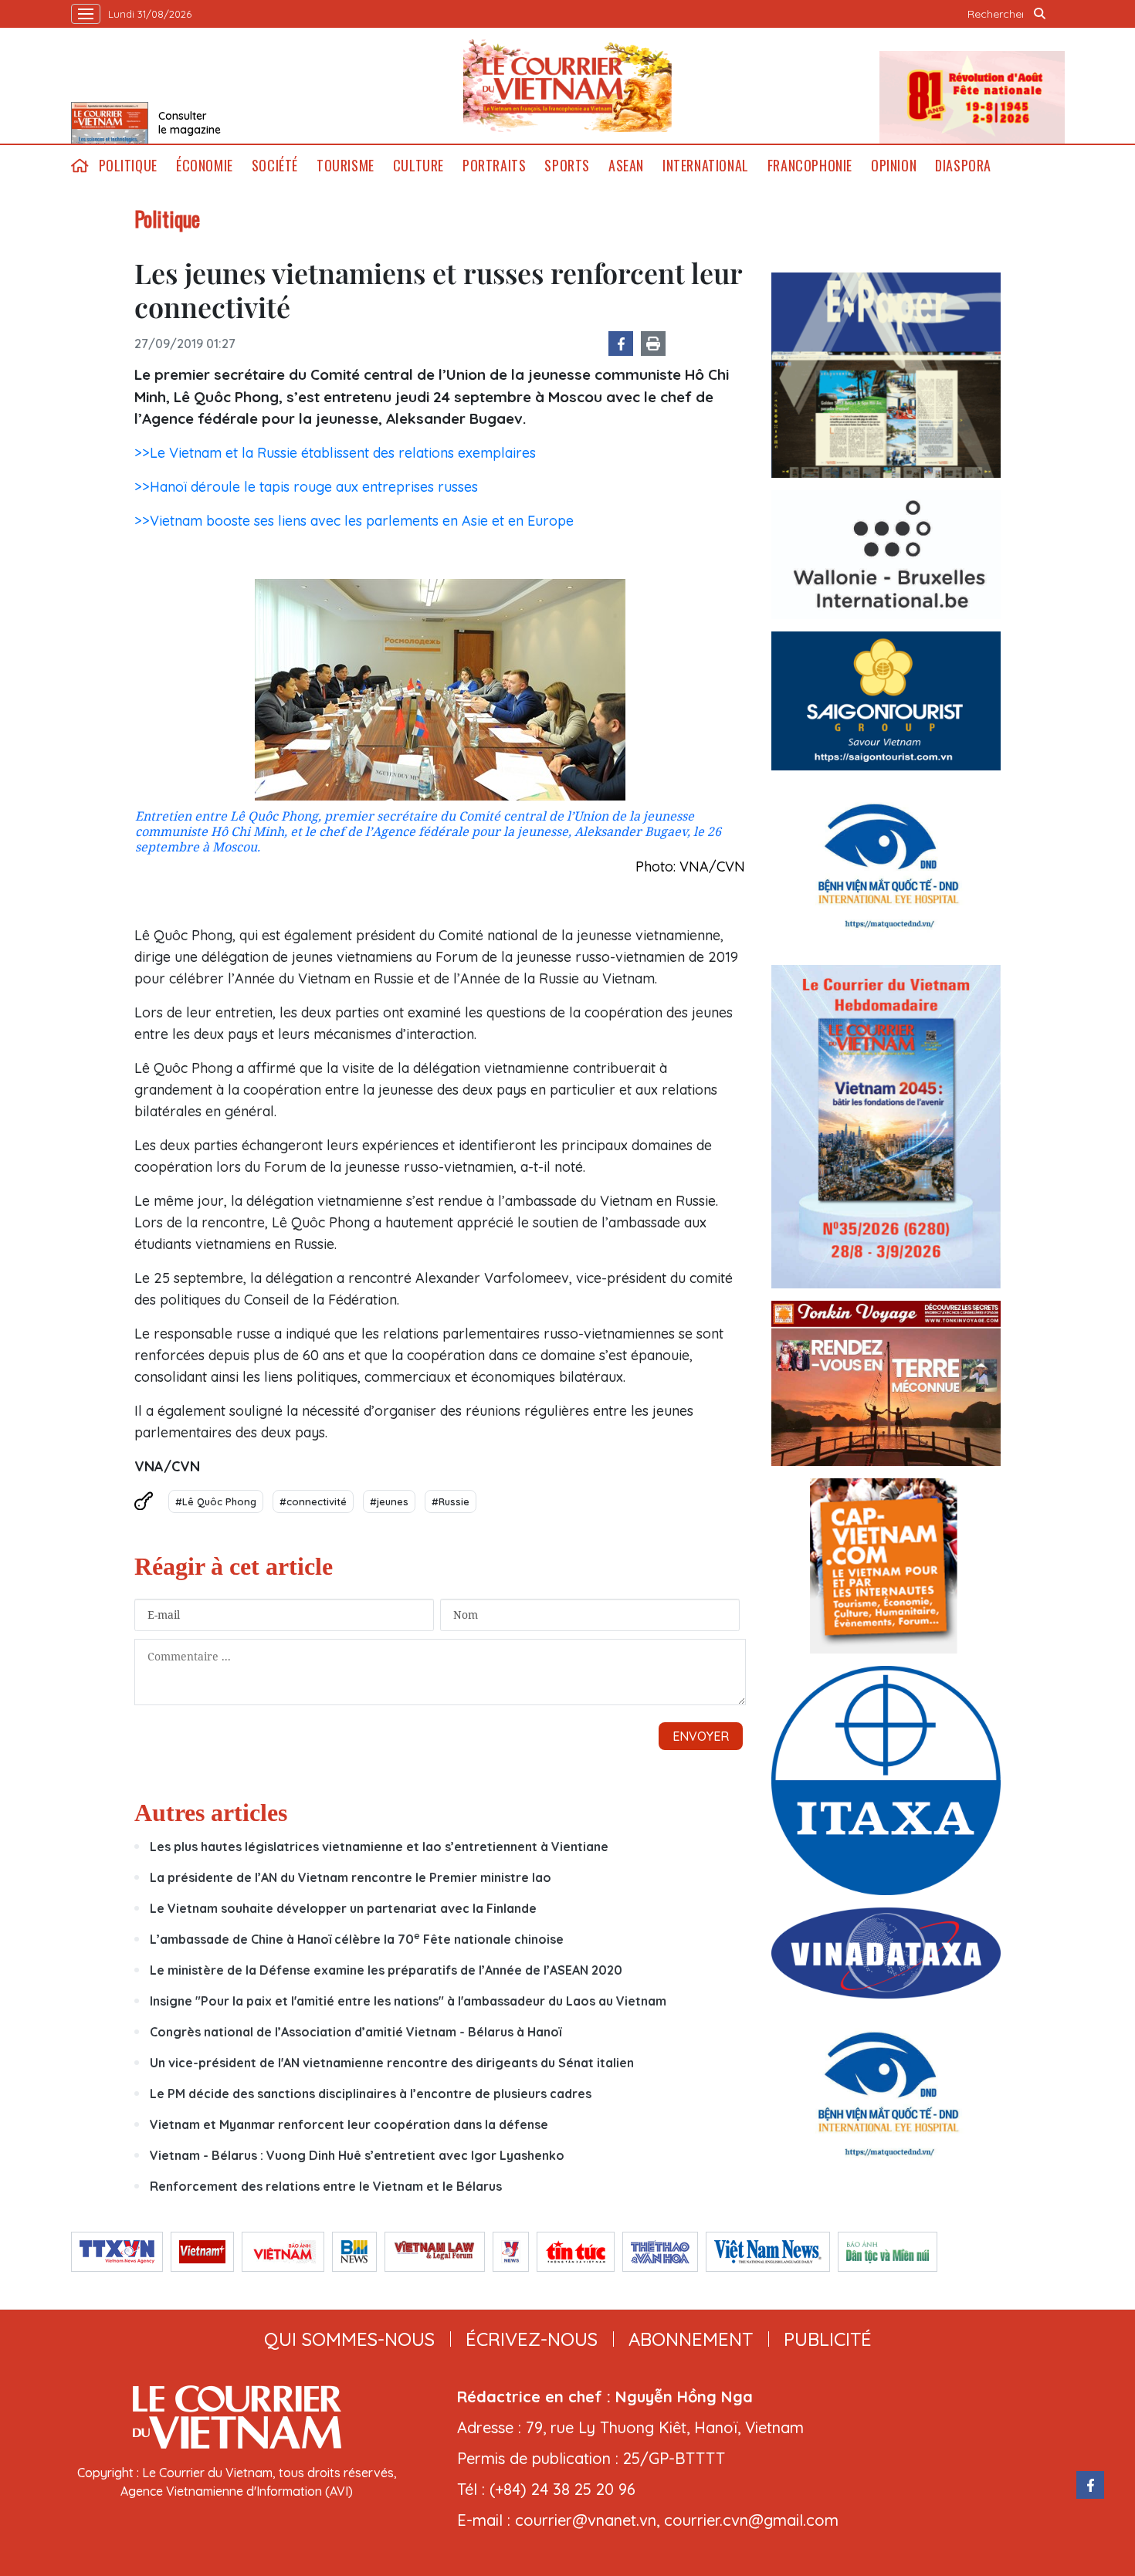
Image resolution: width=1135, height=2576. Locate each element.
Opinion (894, 166)
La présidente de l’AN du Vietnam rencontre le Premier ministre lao (351, 1877)
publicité (828, 2339)
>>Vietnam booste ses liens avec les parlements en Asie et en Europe (354, 521)
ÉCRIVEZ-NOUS (532, 2339)
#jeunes (389, 1501)
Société (275, 166)
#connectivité (313, 1501)
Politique (128, 166)
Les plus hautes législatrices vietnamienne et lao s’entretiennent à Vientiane (379, 1847)
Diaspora (963, 166)
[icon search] (1040, 14)
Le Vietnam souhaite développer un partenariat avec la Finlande (343, 1908)
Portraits (494, 166)
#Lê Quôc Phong (216, 1501)
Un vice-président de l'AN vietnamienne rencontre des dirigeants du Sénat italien (392, 2063)
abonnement (691, 2339)
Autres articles (211, 1813)
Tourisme (346, 166)
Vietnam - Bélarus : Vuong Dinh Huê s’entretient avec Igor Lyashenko (357, 2155)
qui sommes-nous (349, 2339)
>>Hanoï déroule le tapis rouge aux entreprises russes (306, 487)
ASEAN (626, 166)
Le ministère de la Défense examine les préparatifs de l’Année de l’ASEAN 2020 (386, 1970)
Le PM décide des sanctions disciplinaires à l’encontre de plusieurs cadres (371, 2094)
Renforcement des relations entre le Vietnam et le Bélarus (326, 2186)
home (80, 166)
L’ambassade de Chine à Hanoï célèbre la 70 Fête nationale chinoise (357, 1939)
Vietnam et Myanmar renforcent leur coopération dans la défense (349, 2124)
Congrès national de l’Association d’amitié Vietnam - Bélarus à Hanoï (356, 2032)
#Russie (451, 1501)
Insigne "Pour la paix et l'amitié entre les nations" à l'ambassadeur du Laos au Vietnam (408, 2001)
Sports (567, 166)
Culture (418, 166)
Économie (205, 166)
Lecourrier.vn (567, 86)
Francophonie (810, 166)
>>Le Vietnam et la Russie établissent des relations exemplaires (335, 453)
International (706, 166)
